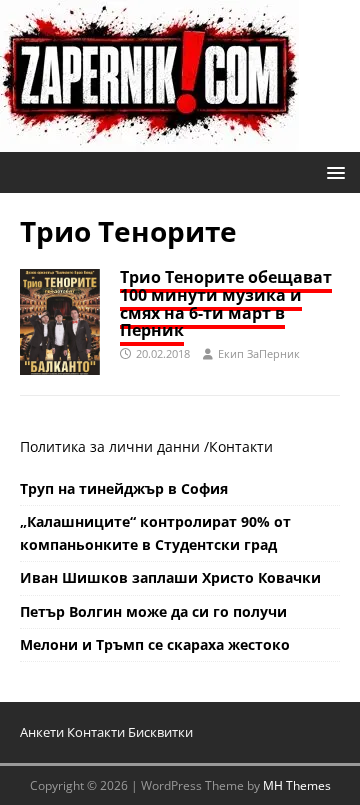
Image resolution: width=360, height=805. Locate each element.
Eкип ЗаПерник (259, 353)
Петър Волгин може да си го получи (153, 611)
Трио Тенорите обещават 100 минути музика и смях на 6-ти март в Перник (226, 303)
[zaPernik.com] (149, 140)
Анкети (42, 732)
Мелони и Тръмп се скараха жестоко (155, 644)
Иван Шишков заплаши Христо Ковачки (170, 577)
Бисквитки (160, 732)
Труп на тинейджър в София (124, 488)
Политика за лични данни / (114, 446)
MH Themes (297, 785)
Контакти (241, 446)
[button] (332, 171)
